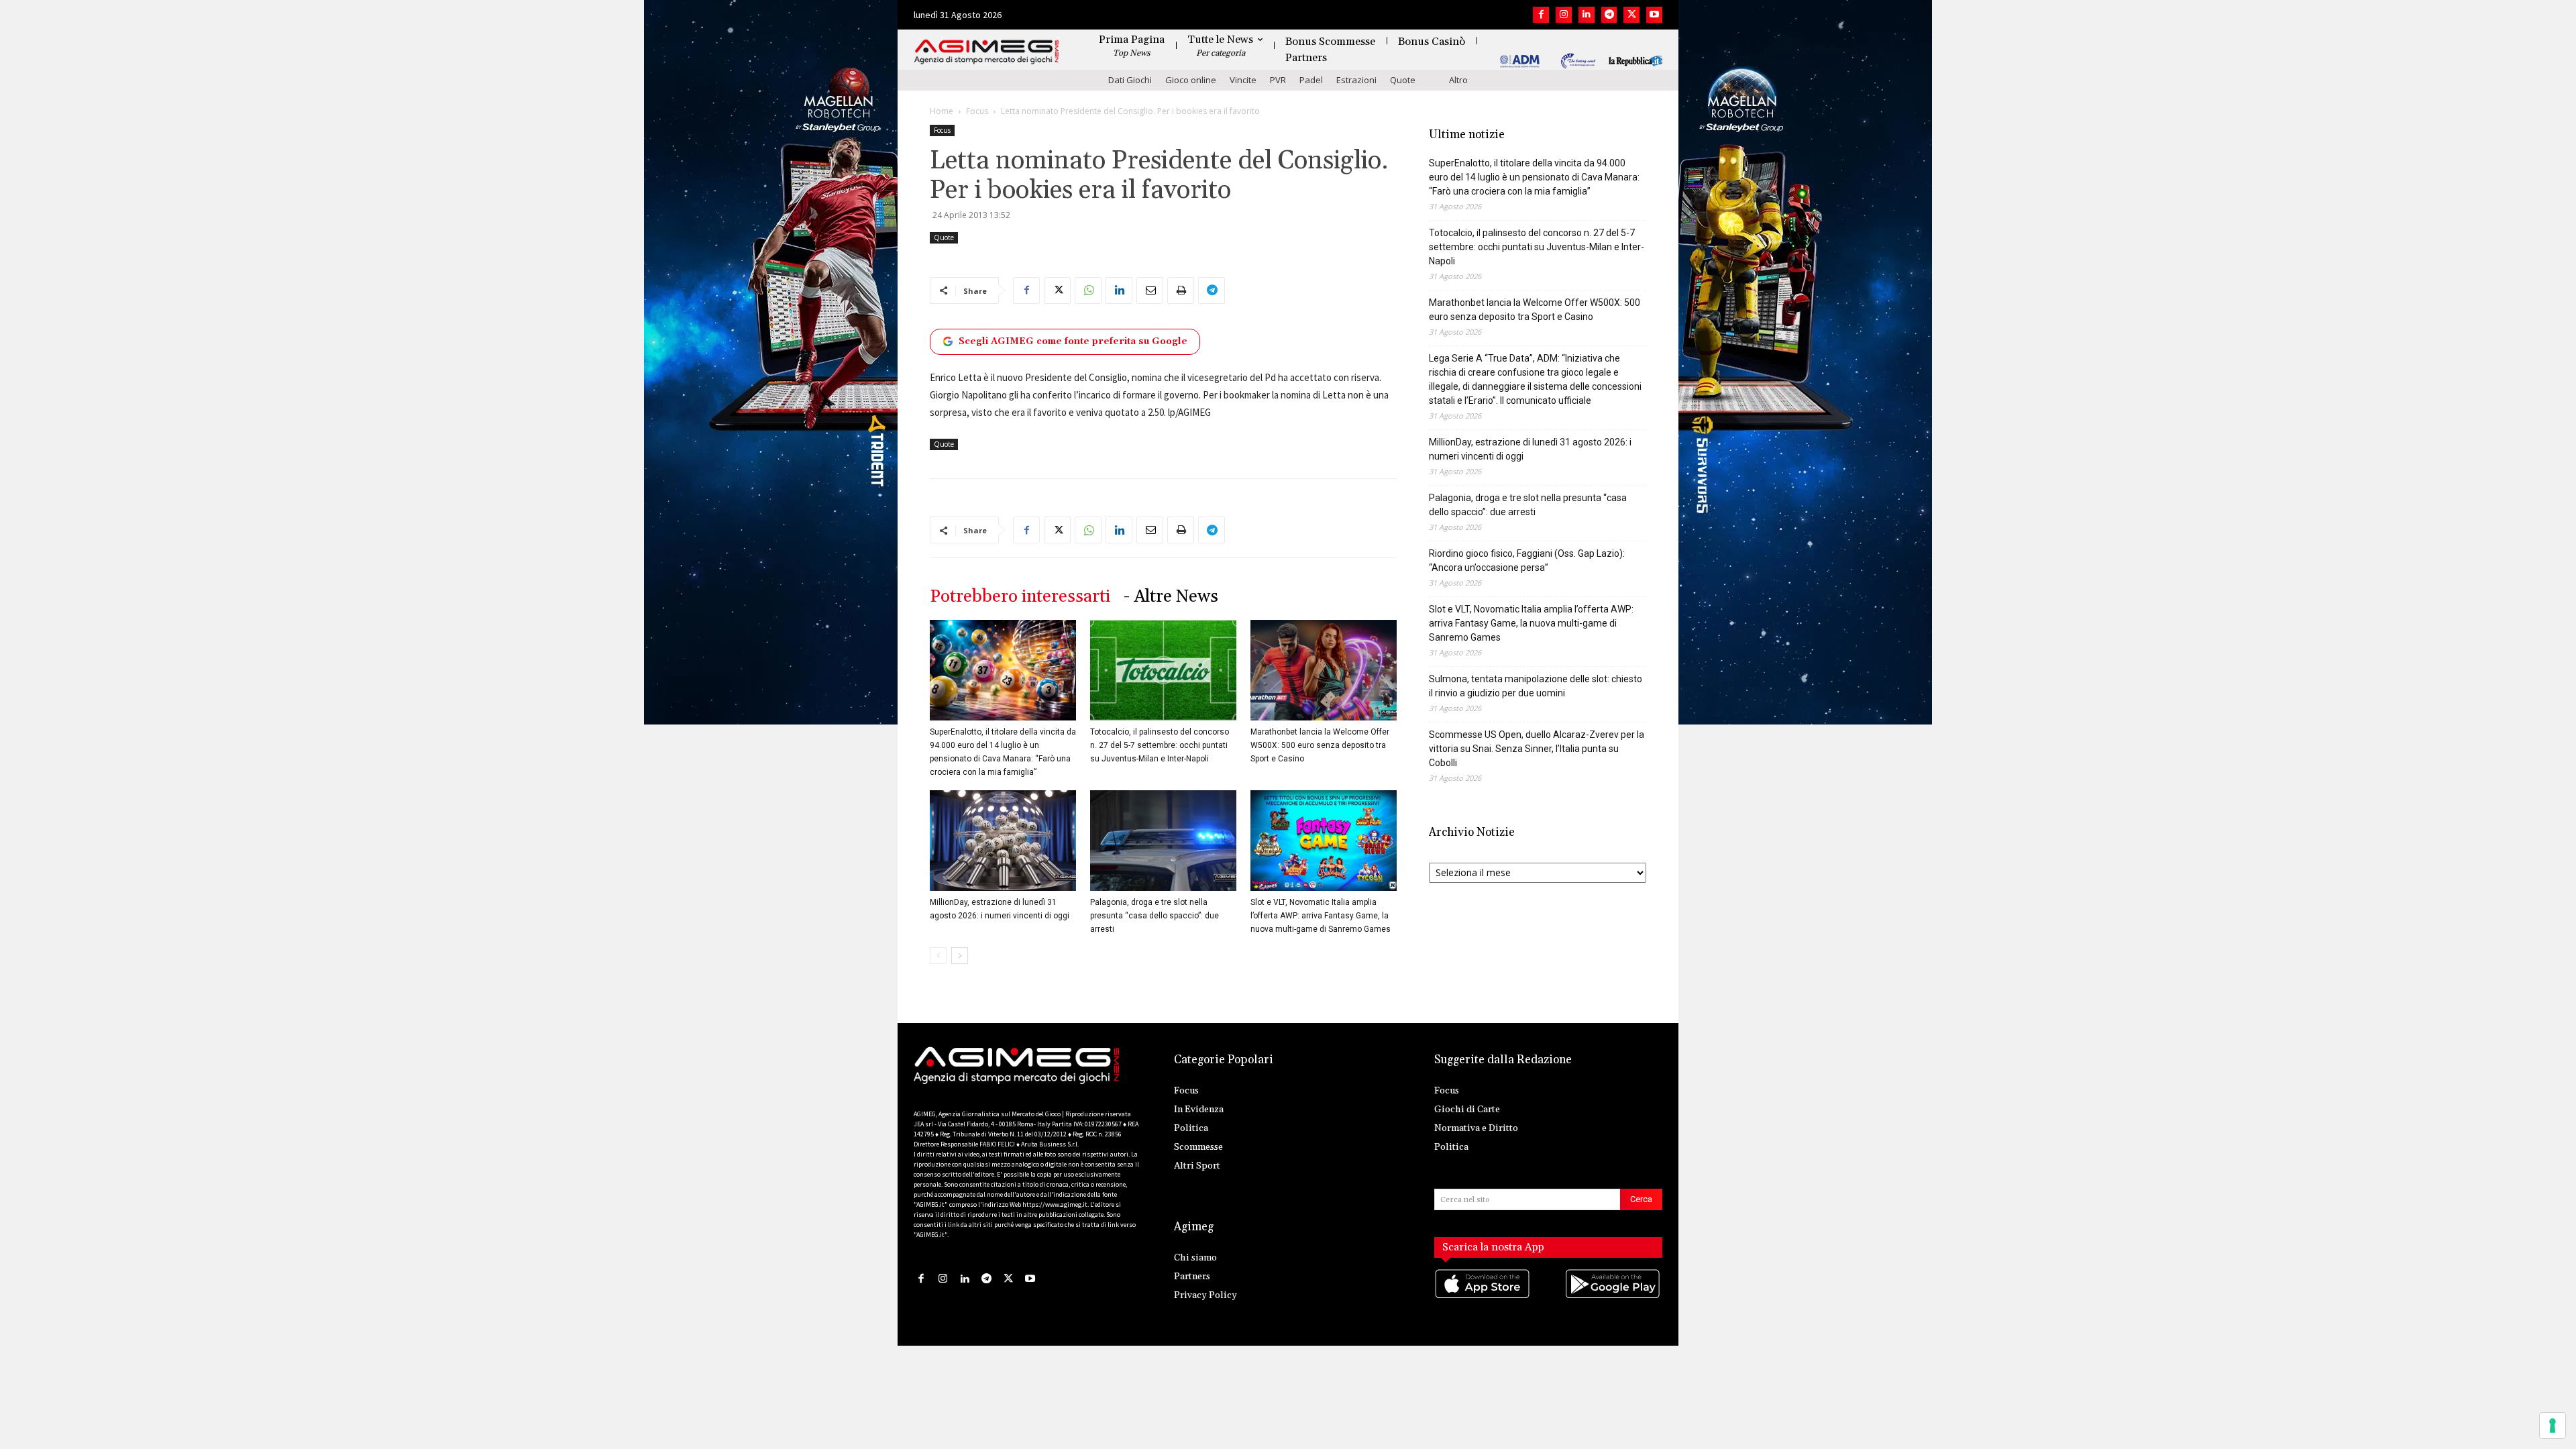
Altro (1458, 80)
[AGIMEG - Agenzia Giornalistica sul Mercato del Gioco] (987, 52)
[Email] (1150, 290)
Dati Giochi (1130, 80)
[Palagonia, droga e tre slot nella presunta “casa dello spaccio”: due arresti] (1163, 841)
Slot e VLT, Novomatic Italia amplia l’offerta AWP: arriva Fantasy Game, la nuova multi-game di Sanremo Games (1321, 916)
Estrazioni (1356, 80)
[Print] (1181, 290)
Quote (1403, 80)
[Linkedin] (1587, 15)
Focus (977, 111)
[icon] (1483, 1297)
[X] (1631, 15)
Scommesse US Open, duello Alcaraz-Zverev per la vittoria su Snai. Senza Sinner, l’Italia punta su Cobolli (1537, 749)
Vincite (1243, 80)
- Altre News (1171, 597)
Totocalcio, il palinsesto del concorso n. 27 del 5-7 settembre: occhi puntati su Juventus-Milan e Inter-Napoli (1160, 745)
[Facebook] (1541, 15)
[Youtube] (1654, 15)
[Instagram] (1564, 15)
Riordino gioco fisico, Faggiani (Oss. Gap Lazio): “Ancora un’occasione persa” (1527, 560)
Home (942, 111)
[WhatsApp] (1088, 290)
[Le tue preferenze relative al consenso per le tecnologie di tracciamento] (2553, 1426)
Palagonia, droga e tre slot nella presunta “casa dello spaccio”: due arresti (1155, 916)
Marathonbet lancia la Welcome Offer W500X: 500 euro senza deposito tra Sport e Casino (1320, 745)
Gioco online (1191, 80)
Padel (1311, 80)
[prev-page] (938, 956)
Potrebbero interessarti (1020, 597)
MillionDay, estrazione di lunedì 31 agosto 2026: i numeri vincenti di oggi (1530, 449)
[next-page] (960, 956)
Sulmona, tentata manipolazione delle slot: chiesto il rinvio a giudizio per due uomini (1536, 686)
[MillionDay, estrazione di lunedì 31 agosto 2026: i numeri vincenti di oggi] (1003, 841)
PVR (1278, 80)
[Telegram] (1609, 15)
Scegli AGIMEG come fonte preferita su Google (1073, 341)
